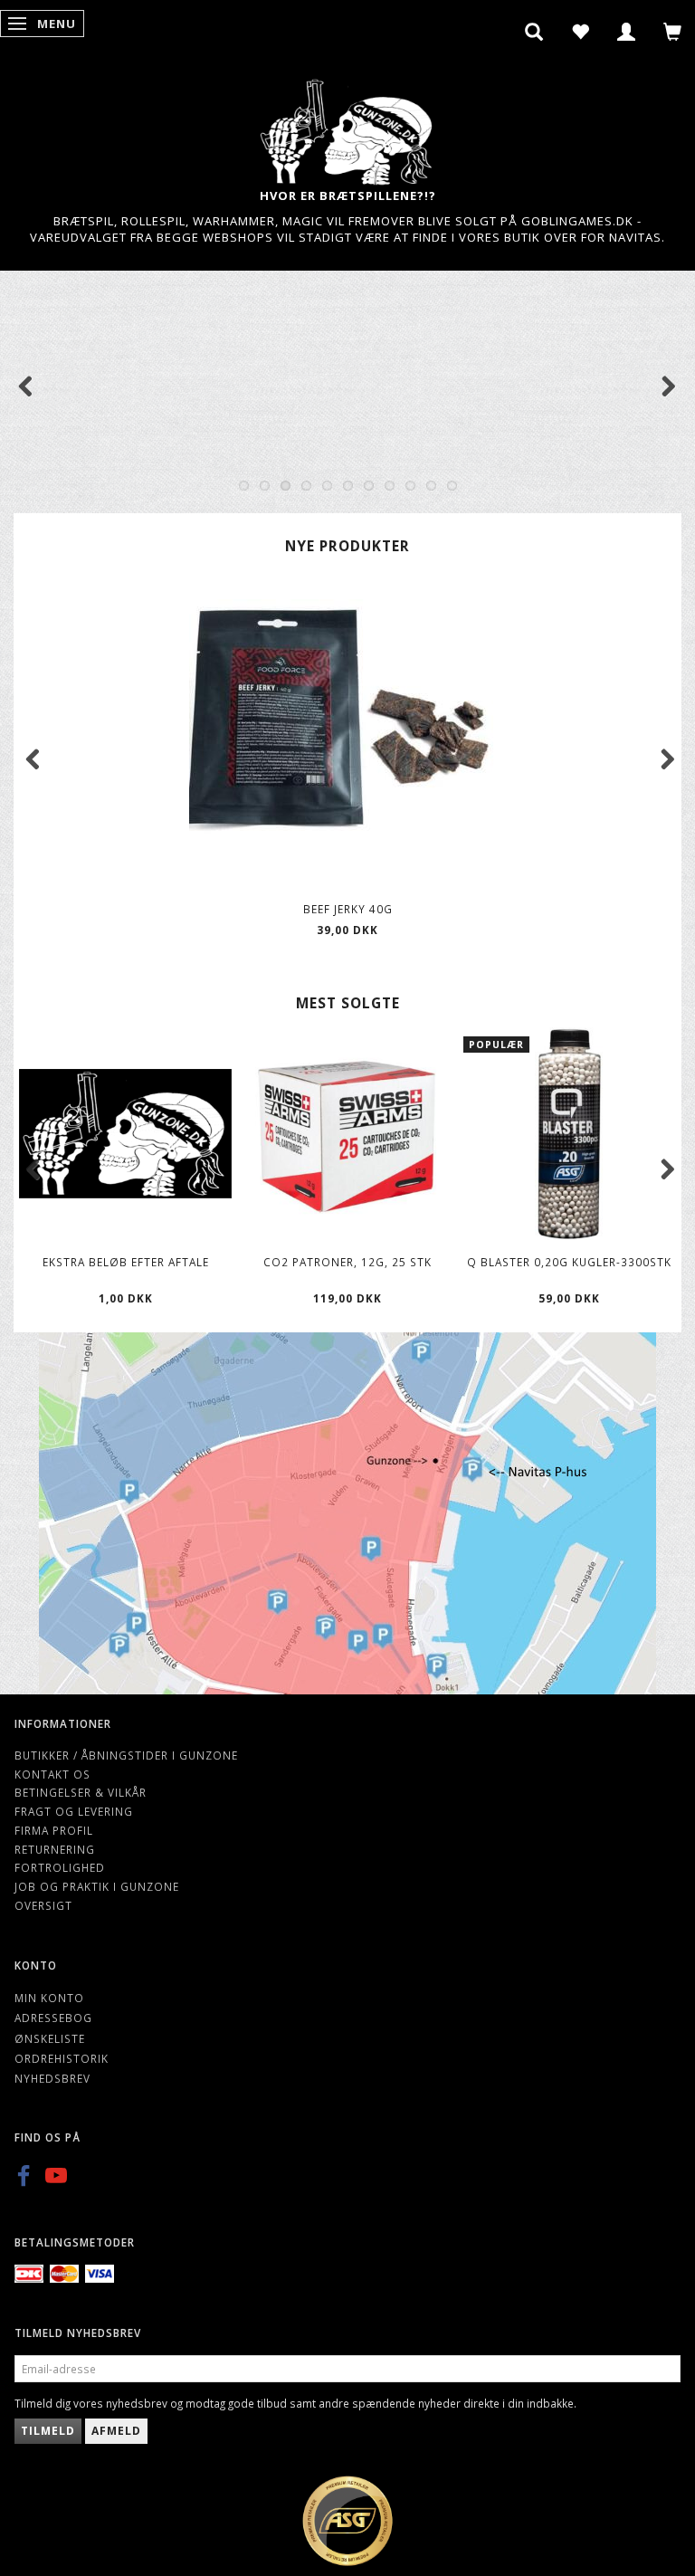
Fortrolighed (60, 1867)
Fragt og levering (74, 1811)
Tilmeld (48, 2431)
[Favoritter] (581, 32)
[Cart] (673, 32)
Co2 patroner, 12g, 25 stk (347, 1262)
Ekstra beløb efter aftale (126, 1262)
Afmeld (116, 2431)
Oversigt (43, 1905)
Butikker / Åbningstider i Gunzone (126, 1755)
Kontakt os (52, 1774)
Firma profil (54, 1830)
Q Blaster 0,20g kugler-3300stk (569, 1262)
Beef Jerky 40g (348, 909)
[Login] (627, 32)
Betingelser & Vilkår (81, 1792)
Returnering (55, 1849)
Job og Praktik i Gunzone (97, 1886)
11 (452, 486)
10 (431, 486)
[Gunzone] (347, 127)
